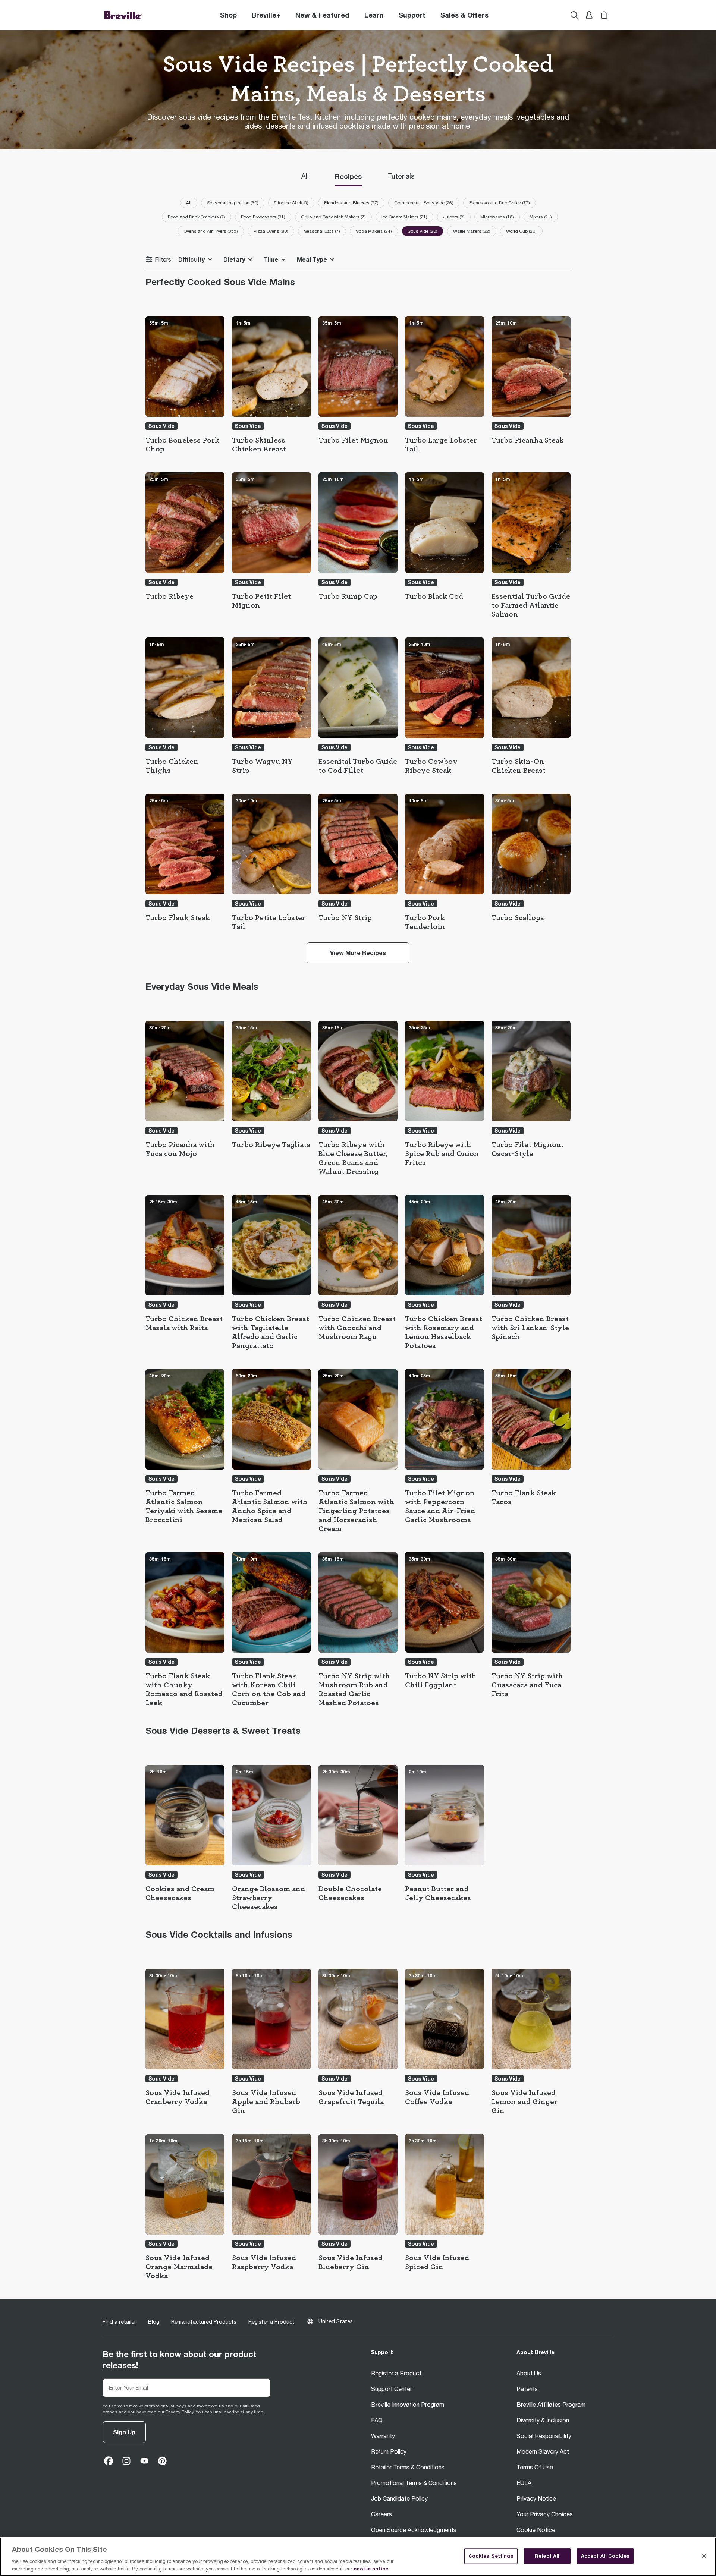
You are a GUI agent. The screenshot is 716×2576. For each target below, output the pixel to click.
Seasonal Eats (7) (322, 231)
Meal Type (312, 259)
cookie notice (371, 2568)
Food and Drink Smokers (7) (197, 217)
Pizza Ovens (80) (271, 231)
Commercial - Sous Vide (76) (424, 203)
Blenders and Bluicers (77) (351, 203)
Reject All (547, 2556)
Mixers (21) (541, 217)
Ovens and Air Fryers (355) (211, 231)
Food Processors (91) (263, 217)
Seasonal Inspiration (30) (233, 203)
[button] (266, 15)
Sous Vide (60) (423, 231)
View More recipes (358, 953)
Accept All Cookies (605, 2556)
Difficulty (191, 259)
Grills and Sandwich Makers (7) (333, 217)
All (189, 203)
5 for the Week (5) (291, 203)
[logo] (123, 15)
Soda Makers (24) (374, 231)
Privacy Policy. (180, 2412)
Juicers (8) (454, 217)
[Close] (704, 2556)
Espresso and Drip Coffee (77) (500, 203)
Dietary (234, 259)
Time (271, 259)
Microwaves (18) (497, 217)
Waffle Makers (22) (472, 231)
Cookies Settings (491, 2556)
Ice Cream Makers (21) (404, 217)
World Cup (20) (521, 231)
